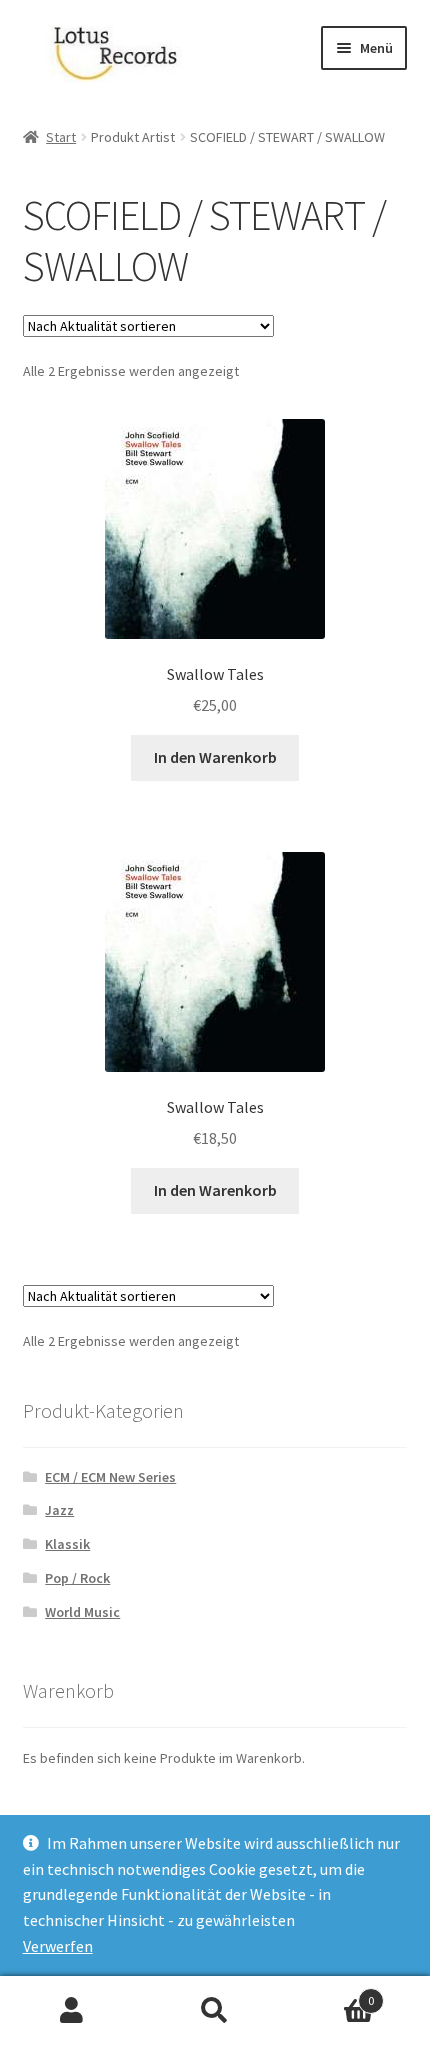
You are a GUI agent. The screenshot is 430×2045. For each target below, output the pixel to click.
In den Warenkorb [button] (215, 757)
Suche (214, 2011)
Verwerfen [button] (58, 1946)
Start (61, 137)
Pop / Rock (77, 1578)
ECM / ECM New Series (110, 1477)
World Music (82, 1612)
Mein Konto (71, 2011)
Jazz (59, 1510)
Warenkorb (331, 1993)
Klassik (67, 1544)
